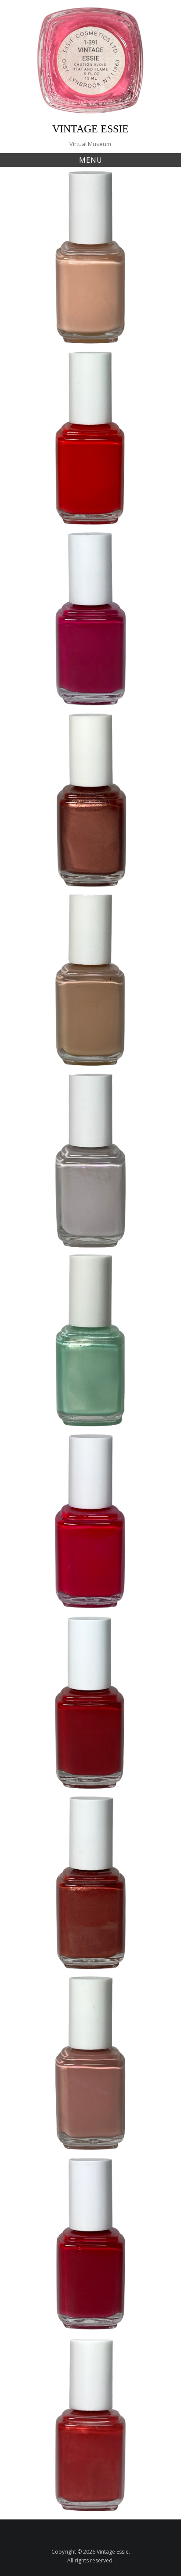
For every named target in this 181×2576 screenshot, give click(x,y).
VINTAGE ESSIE (90, 129)
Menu (91, 160)
